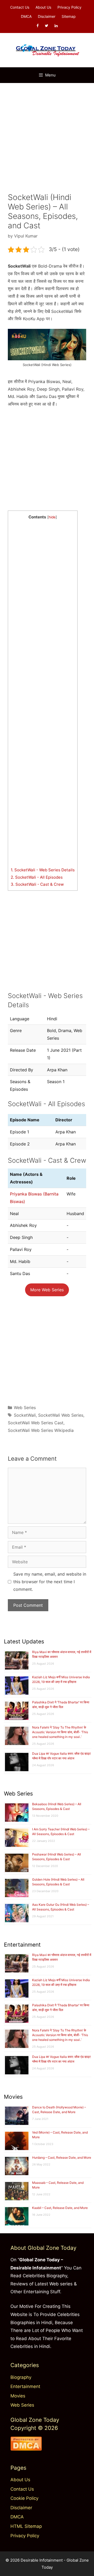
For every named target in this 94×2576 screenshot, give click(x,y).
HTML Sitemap (26, 2526)
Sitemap (69, 16)
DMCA (26, 16)
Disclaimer (47, 16)
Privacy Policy (69, 7)
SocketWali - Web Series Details (43, 870)
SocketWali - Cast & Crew (37, 884)
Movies (18, 2396)
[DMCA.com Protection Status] (26, 2449)
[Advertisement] (47, 135)
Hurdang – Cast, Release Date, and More (62, 2157)
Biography (21, 2377)
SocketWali (25, 1415)
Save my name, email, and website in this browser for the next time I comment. (50, 1582)
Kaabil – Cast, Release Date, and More (60, 2208)
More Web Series (47, 1290)
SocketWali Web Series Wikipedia (41, 1430)
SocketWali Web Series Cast (36, 1423)
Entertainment (25, 2386)
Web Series (25, 1408)
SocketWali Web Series (61, 1415)
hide (52, 517)
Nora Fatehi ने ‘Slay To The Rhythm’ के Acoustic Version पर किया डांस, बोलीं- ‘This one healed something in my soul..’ (60, 1732)
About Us (43, 7)
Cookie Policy (24, 2498)
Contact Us (20, 7)
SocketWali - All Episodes (37, 877)
